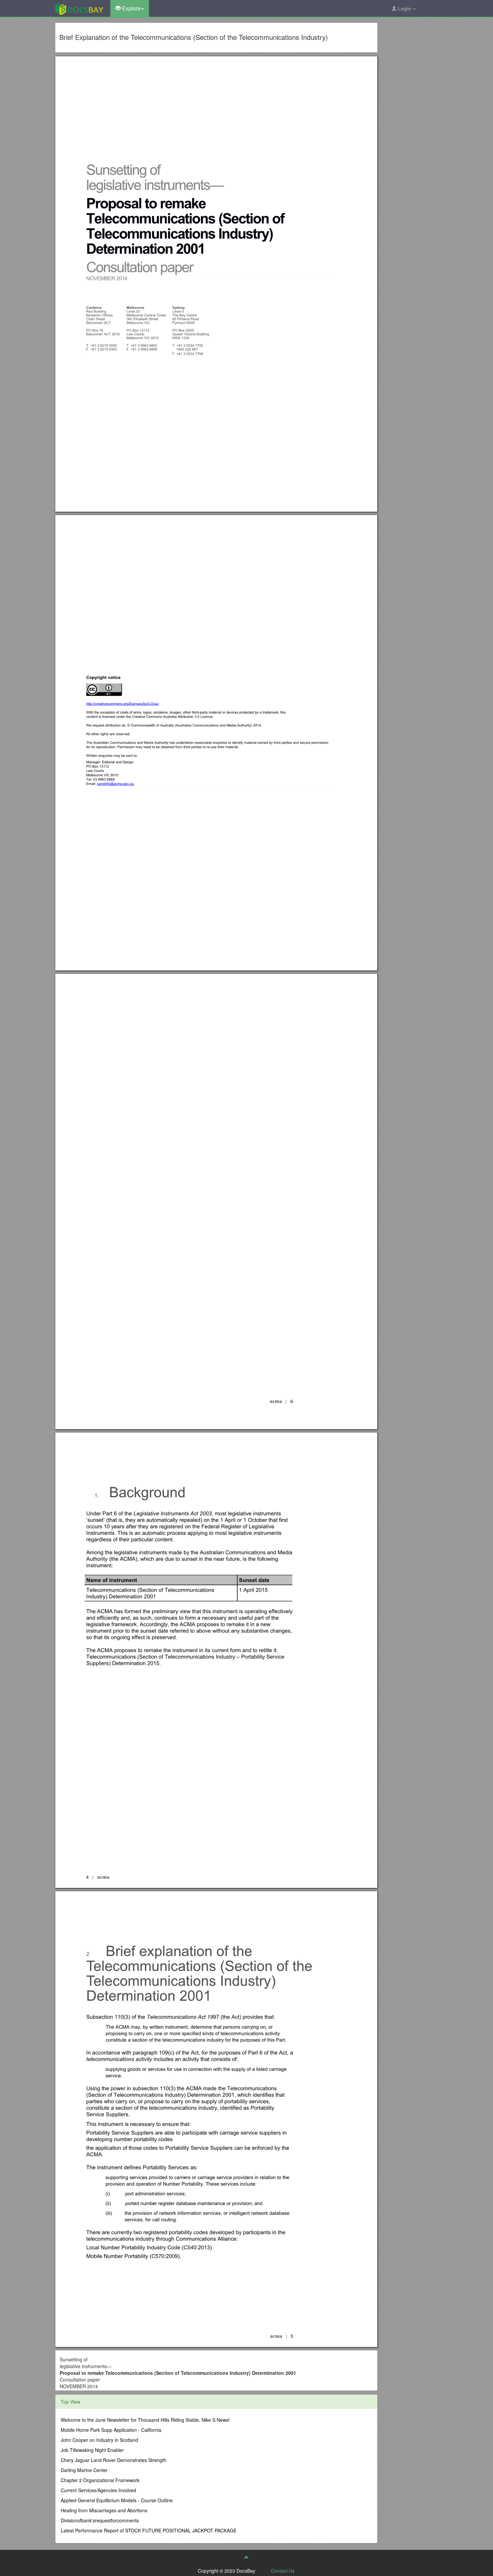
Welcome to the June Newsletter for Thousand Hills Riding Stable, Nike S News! (145, 2420)
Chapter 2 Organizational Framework (100, 2480)
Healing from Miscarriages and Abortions (104, 2510)
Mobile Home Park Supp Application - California (111, 2430)
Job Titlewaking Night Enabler (92, 2450)
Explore (131, 8)
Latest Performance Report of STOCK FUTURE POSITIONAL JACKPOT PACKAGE (149, 2530)
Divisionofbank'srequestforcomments (100, 2520)
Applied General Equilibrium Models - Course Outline (117, 2500)
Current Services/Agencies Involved (98, 2490)
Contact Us (283, 2571)
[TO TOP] (246, 2557)
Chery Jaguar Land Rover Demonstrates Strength (114, 2460)
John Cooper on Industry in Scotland (99, 2440)
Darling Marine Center (84, 2470)
